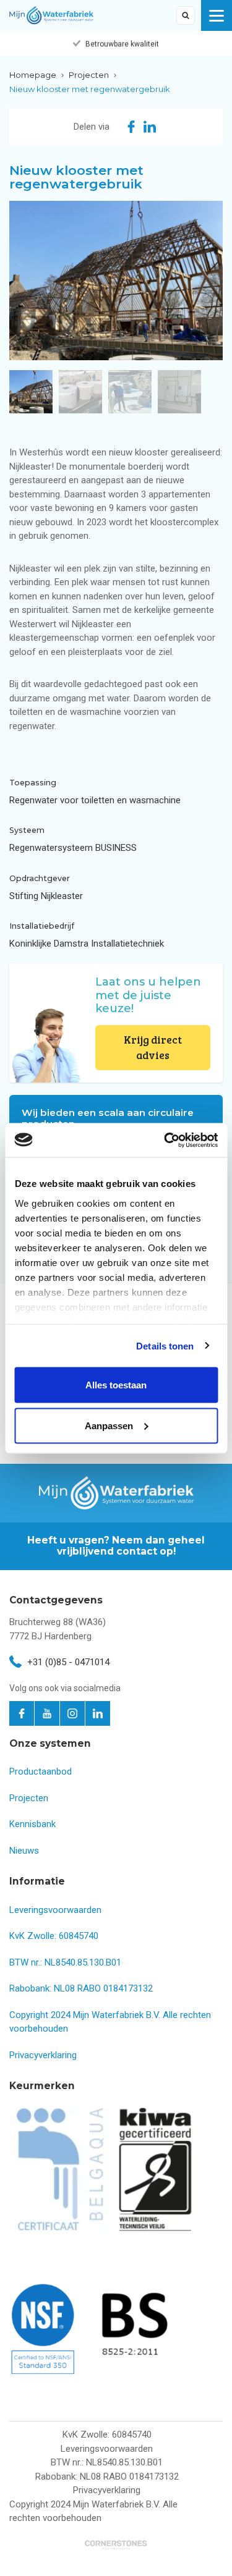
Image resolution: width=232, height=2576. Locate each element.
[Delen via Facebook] (131, 127)
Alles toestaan (116, 1385)
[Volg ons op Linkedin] (98, 1713)
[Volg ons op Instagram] (72, 1713)
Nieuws (24, 1851)
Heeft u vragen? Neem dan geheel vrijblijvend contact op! (116, 1546)
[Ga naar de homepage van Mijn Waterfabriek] (51, 15)
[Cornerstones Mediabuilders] (116, 2545)
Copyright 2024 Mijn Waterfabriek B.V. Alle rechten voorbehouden (93, 2511)
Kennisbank (32, 1824)
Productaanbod (41, 1772)
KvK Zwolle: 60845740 (54, 1936)
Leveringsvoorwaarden (55, 1910)
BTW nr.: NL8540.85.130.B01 (65, 1962)
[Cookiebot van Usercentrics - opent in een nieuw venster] (165, 1140)
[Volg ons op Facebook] (22, 1713)
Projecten (29, 1798)
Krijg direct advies (153, 1048)
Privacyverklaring (43, 2055)
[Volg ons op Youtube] (47, 1713)
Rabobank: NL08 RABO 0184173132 (81, 1988)
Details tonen (165, 1345)
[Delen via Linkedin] (150, 127)
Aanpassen (109, 1425)
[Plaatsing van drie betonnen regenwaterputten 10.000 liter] (116, 281)
